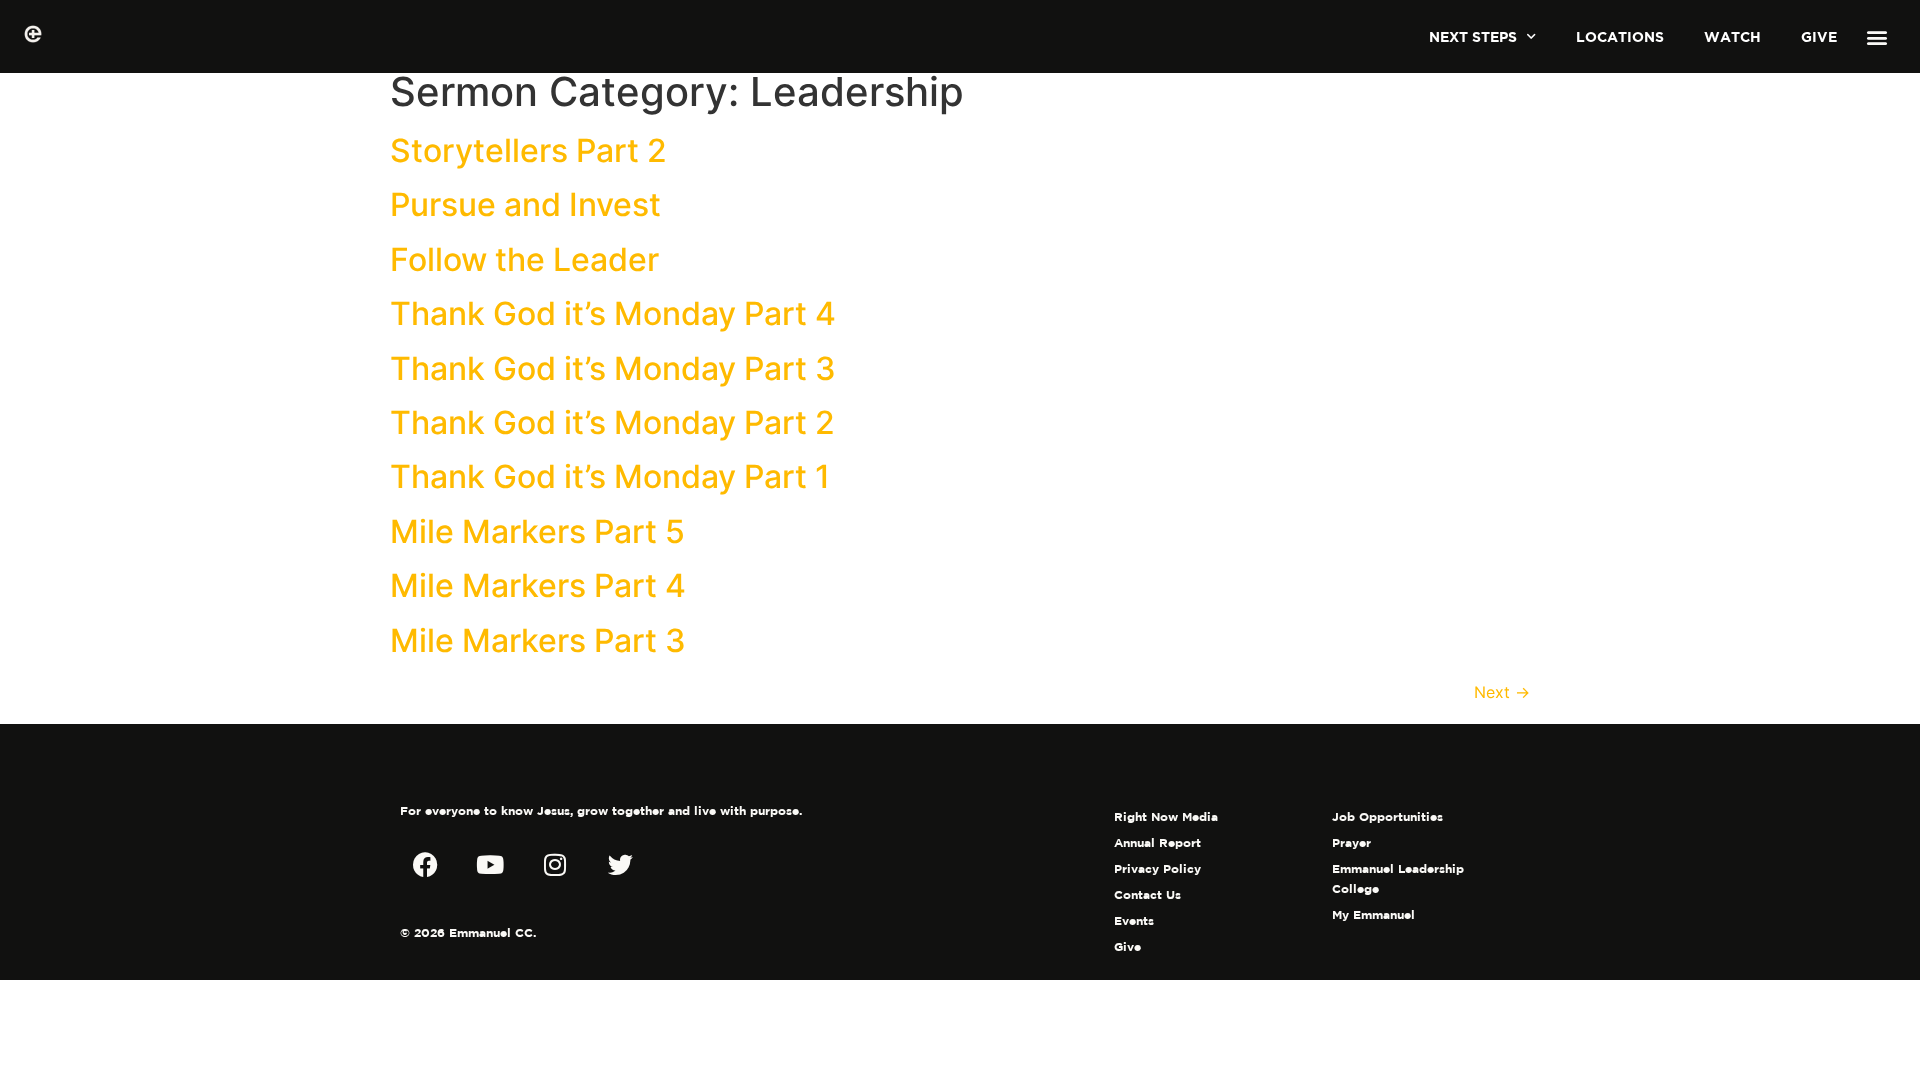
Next (1502, 692)
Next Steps (1473, 36)
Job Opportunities (1387, 816)
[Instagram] (555, 865)
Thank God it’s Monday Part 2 (612, 422)
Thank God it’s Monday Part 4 (613, 313)
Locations (1620, 36)
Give (1819, 36)
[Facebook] (425, 865)
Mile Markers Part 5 (537, 531)
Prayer (1351, 842)
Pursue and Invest (525, 204)
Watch (1732, 36)
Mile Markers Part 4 (538, 585)
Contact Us (1147, 894)
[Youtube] (490, 865)
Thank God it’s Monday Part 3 (613, 368)
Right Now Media (1166, 816)
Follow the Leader (524, 259)
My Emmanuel (1373, 914)
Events (1134, 920)
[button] (1877, 36)
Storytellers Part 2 (528, 150)
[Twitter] (620, 865)
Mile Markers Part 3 (538, 640)
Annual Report (1157, 842)
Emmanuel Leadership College (1398, 878)
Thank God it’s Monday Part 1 (610, 476)
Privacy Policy (1157, 868)
